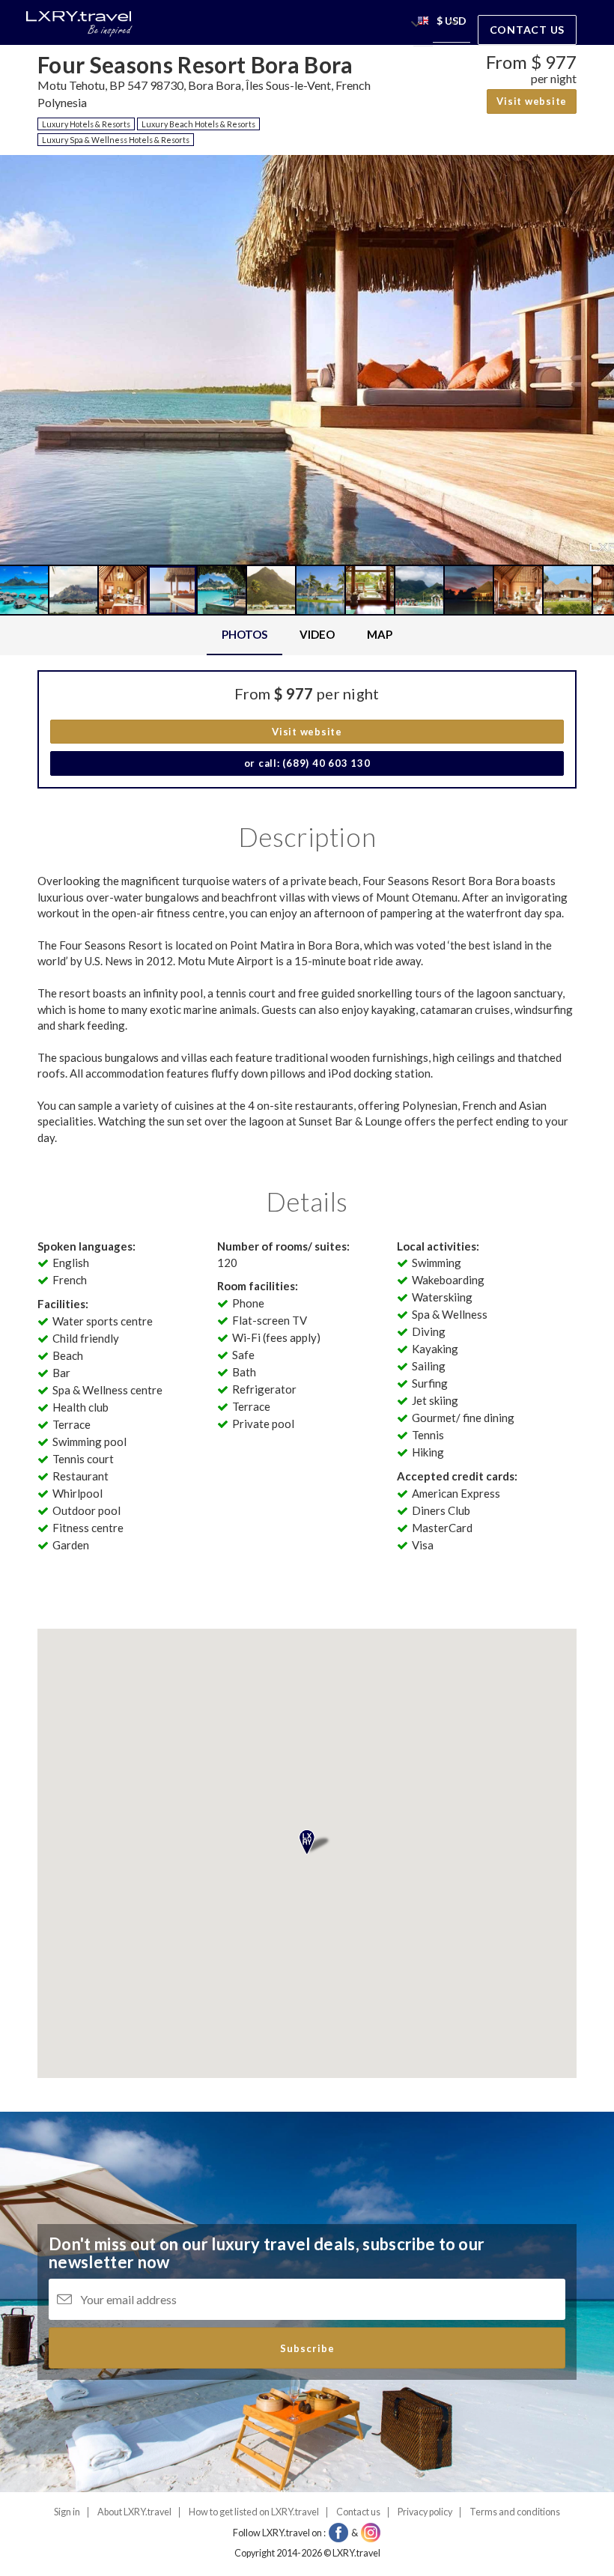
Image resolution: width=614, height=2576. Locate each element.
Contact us (528, 30)
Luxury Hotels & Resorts (86, 124)
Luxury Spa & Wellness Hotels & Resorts (116, 140)
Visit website (532, 101)
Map (380, 634)
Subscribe (307, 2348)
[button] (423, 23)
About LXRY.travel (134, 2512)
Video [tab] (317, 634)
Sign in (67, 2512)
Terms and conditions (515, 2512)
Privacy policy (425, 2512)
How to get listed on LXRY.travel (254, 2512)
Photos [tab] (244, 634)
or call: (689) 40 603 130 (307, 763)
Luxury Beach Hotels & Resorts (198, 124)
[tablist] (307, 635)
